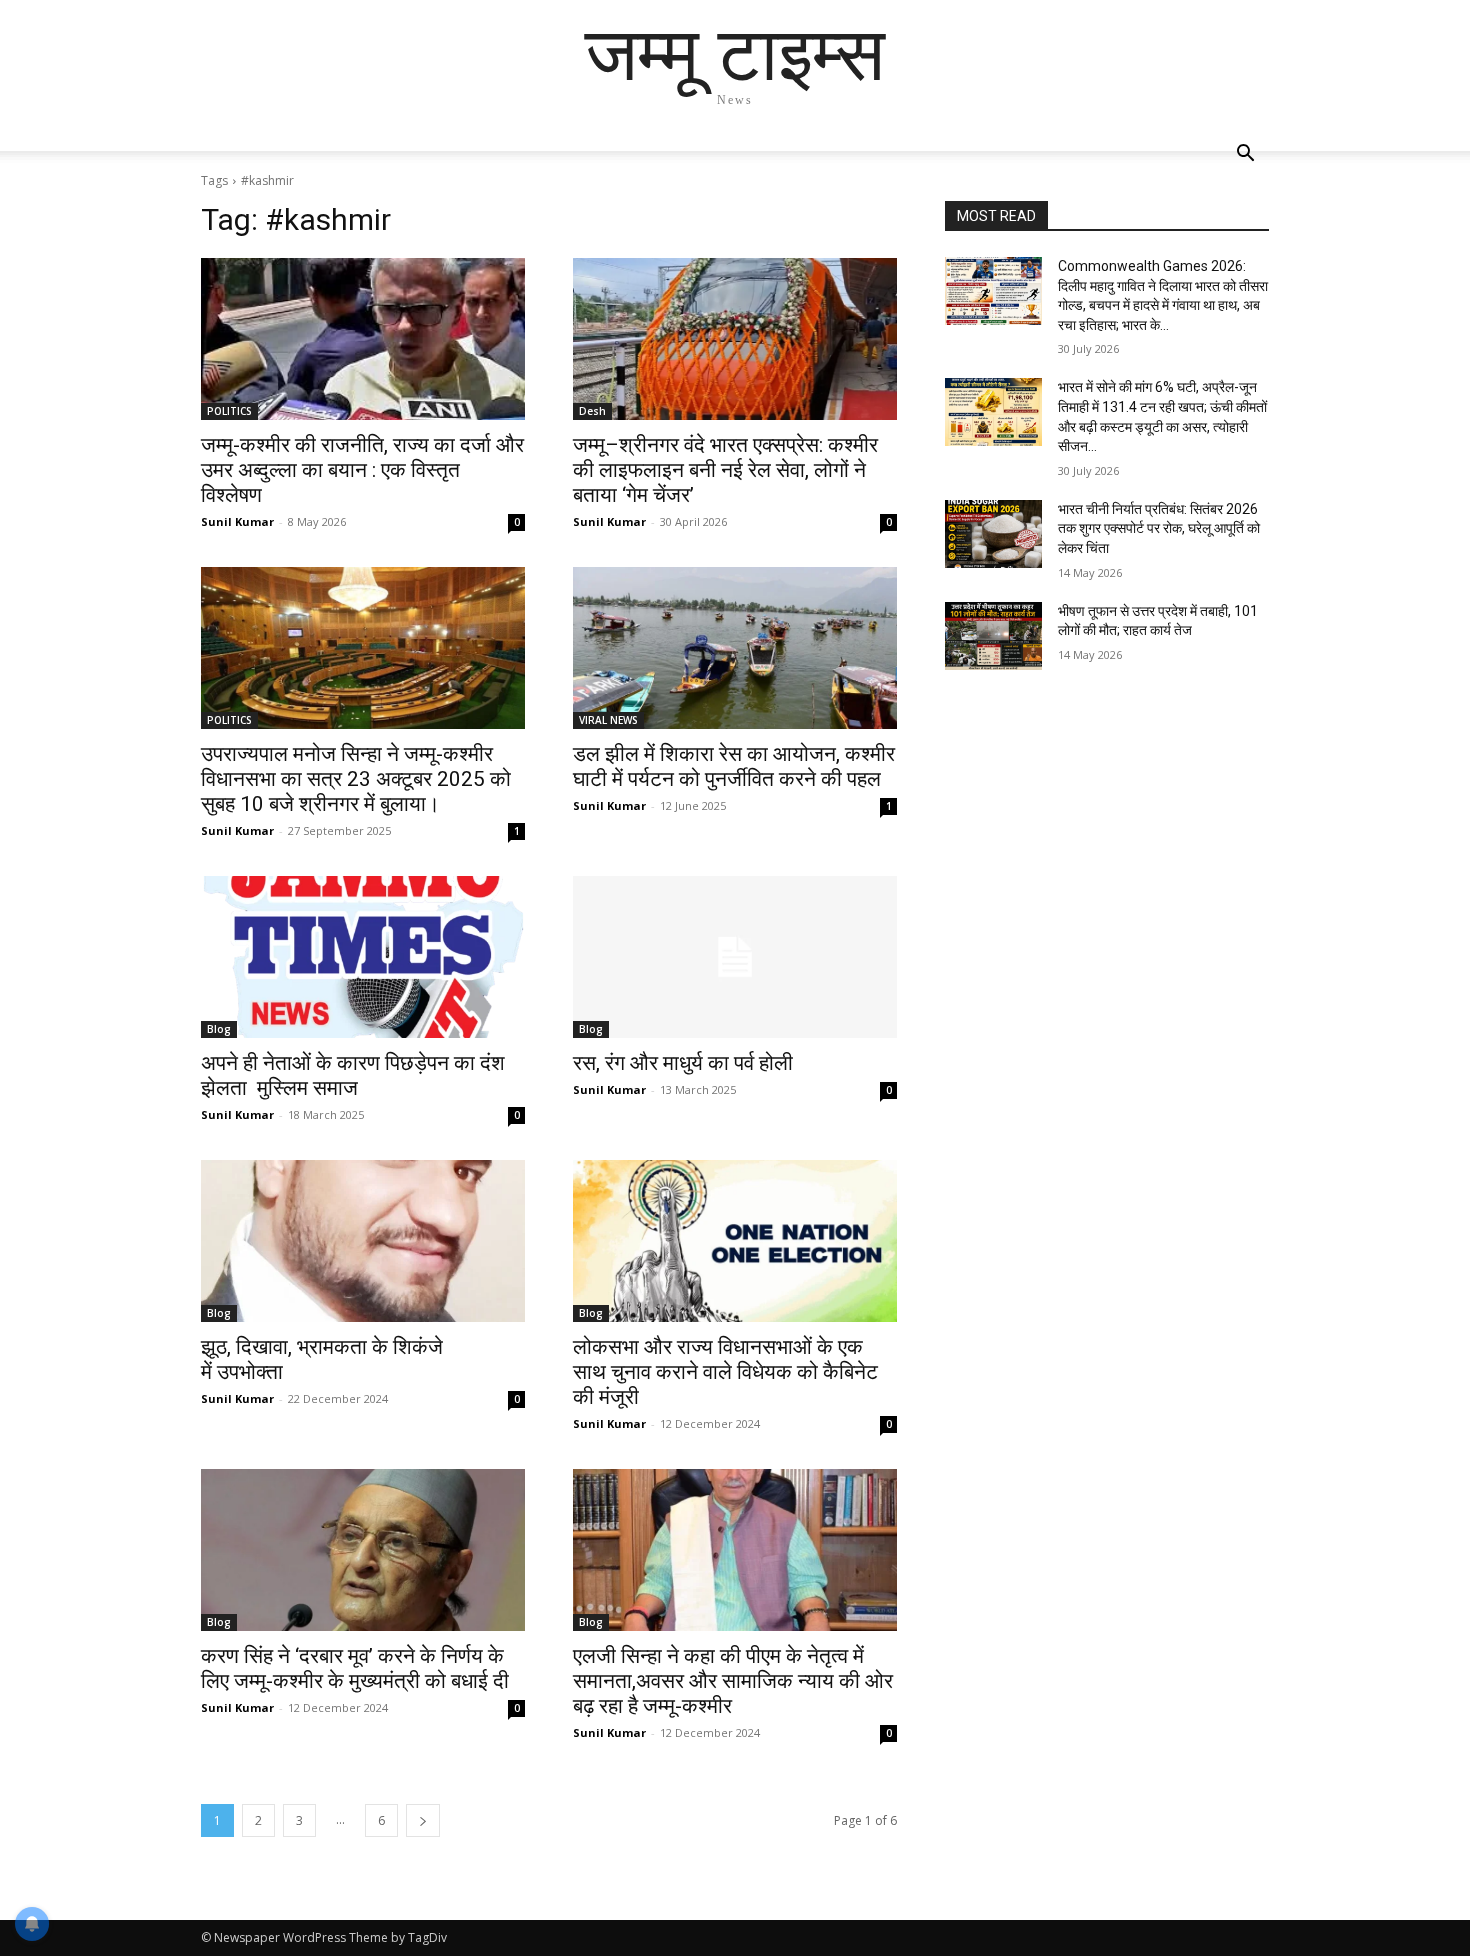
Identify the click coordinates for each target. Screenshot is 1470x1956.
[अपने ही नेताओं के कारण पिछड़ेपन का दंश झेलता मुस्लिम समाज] (363, 957)
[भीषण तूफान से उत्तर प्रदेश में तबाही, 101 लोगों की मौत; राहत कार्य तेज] (993, 636)
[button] (1245, 155)
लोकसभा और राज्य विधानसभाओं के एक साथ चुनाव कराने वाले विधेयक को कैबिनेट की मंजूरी (725, 1372)
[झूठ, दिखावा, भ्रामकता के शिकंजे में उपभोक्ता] (363, 1241)
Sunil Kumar (237, 521)
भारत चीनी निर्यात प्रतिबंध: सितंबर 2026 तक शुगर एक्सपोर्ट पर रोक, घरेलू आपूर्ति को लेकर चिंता (1159, 528)
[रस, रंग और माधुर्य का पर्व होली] (735, 957)
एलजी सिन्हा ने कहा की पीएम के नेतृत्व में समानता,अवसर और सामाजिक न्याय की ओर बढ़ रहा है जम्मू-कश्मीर (733, 1681)
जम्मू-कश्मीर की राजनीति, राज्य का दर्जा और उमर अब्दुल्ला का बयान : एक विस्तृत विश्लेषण (362, 470)
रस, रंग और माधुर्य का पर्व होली (683, 1063)
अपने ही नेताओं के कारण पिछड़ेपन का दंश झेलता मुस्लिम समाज (353, 1075)
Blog (219, 1029)
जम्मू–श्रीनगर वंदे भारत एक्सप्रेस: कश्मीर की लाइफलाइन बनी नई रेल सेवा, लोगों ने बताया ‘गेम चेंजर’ (725, 470)
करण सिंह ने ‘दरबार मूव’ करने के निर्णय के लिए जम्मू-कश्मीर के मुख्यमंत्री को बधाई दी (355, 1668)
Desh (592, 411)
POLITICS (229, 411)
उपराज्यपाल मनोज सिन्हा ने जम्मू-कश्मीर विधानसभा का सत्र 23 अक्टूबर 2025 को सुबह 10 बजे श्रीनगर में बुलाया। (356, 779)
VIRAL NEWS (608, 720)
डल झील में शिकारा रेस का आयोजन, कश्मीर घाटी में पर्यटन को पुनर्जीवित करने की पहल (734, 766)
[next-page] (423, 1820)
